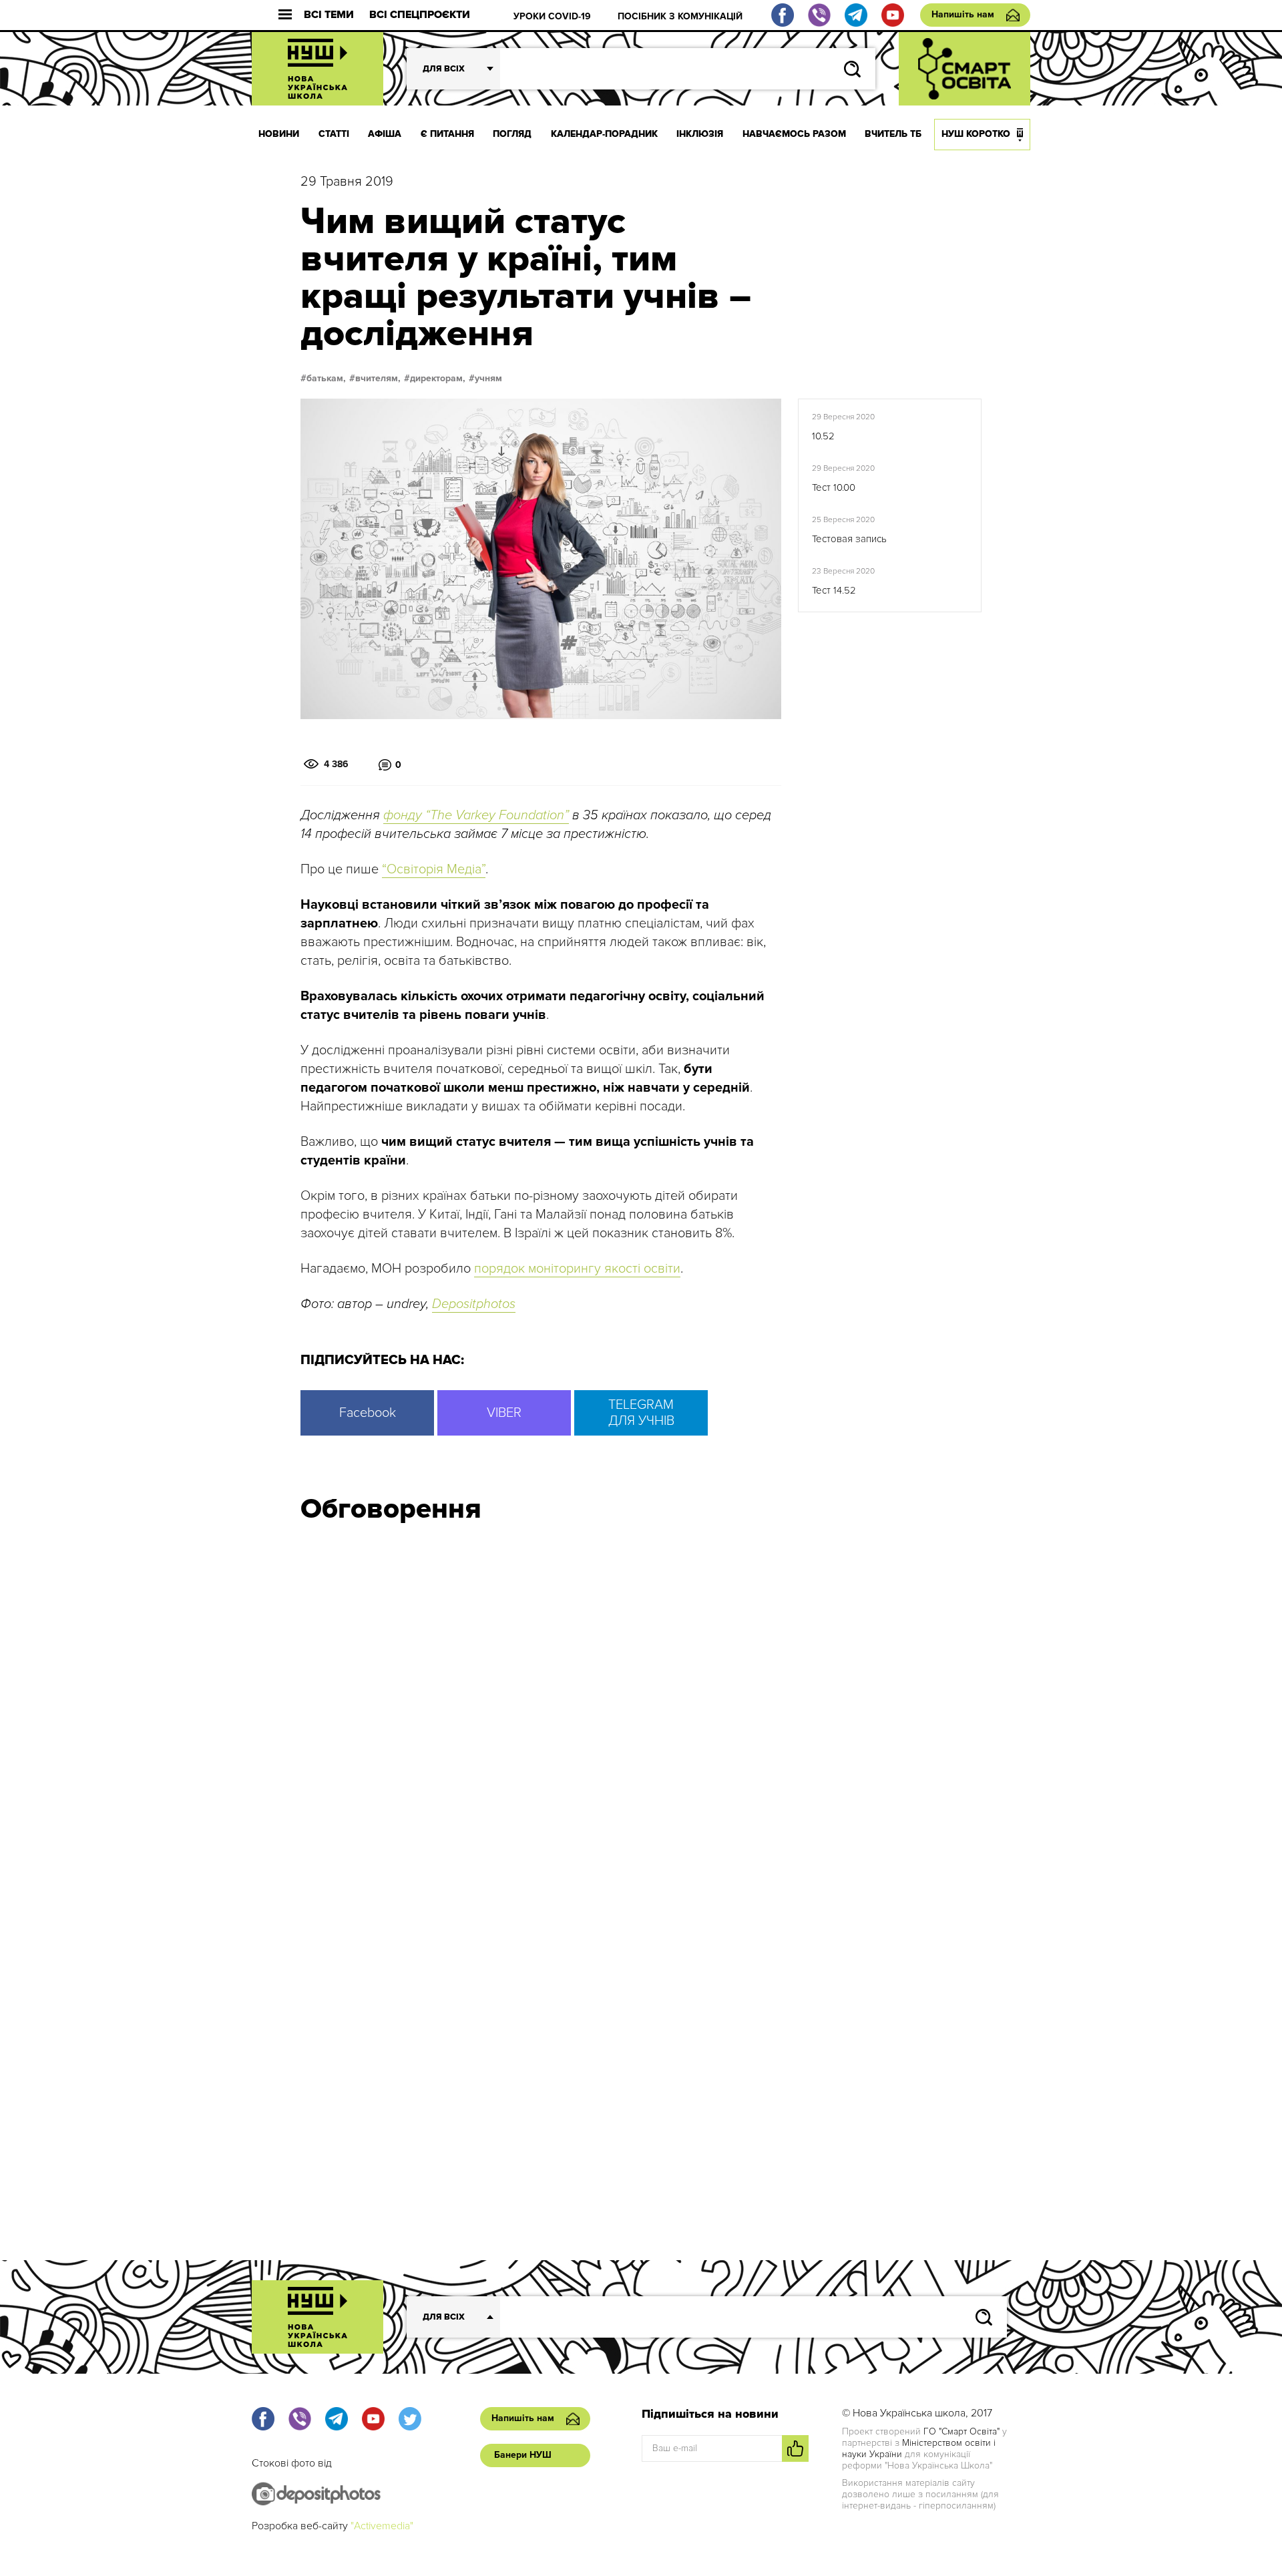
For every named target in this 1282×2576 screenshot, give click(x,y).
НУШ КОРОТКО (976, 134)
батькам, (326, 379)
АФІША (385, 134)
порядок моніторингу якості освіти (577, 1269)
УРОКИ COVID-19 (552, 16)
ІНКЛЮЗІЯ (700, 134)
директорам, (438, 379)
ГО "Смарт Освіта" (961, 2431)
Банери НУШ (523, 2455)
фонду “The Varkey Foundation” (476, 815)
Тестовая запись (849, 539)
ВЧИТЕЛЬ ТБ (893, 134)
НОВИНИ (279, 134)
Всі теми (329, 15)
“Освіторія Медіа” (434, 869)
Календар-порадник (604, 134)
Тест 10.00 (834, 487)
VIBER (504, 1413)
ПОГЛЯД (512, 134)
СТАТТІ (334, 134)
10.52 (823, 436)
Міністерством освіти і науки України (919, 2448)
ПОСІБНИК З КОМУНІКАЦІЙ (680, 16)
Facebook (368, 1413)
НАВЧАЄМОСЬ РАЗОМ (794, 134)
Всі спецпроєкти (420, 15)
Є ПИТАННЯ (447, 134)
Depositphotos (474, 1304)
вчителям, (378, 379)
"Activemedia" (382, 2526)
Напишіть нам (963, 14)
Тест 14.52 (834, 590)
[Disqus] (641, 1713)
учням (488, 379)
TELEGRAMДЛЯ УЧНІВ (641, 1413)
